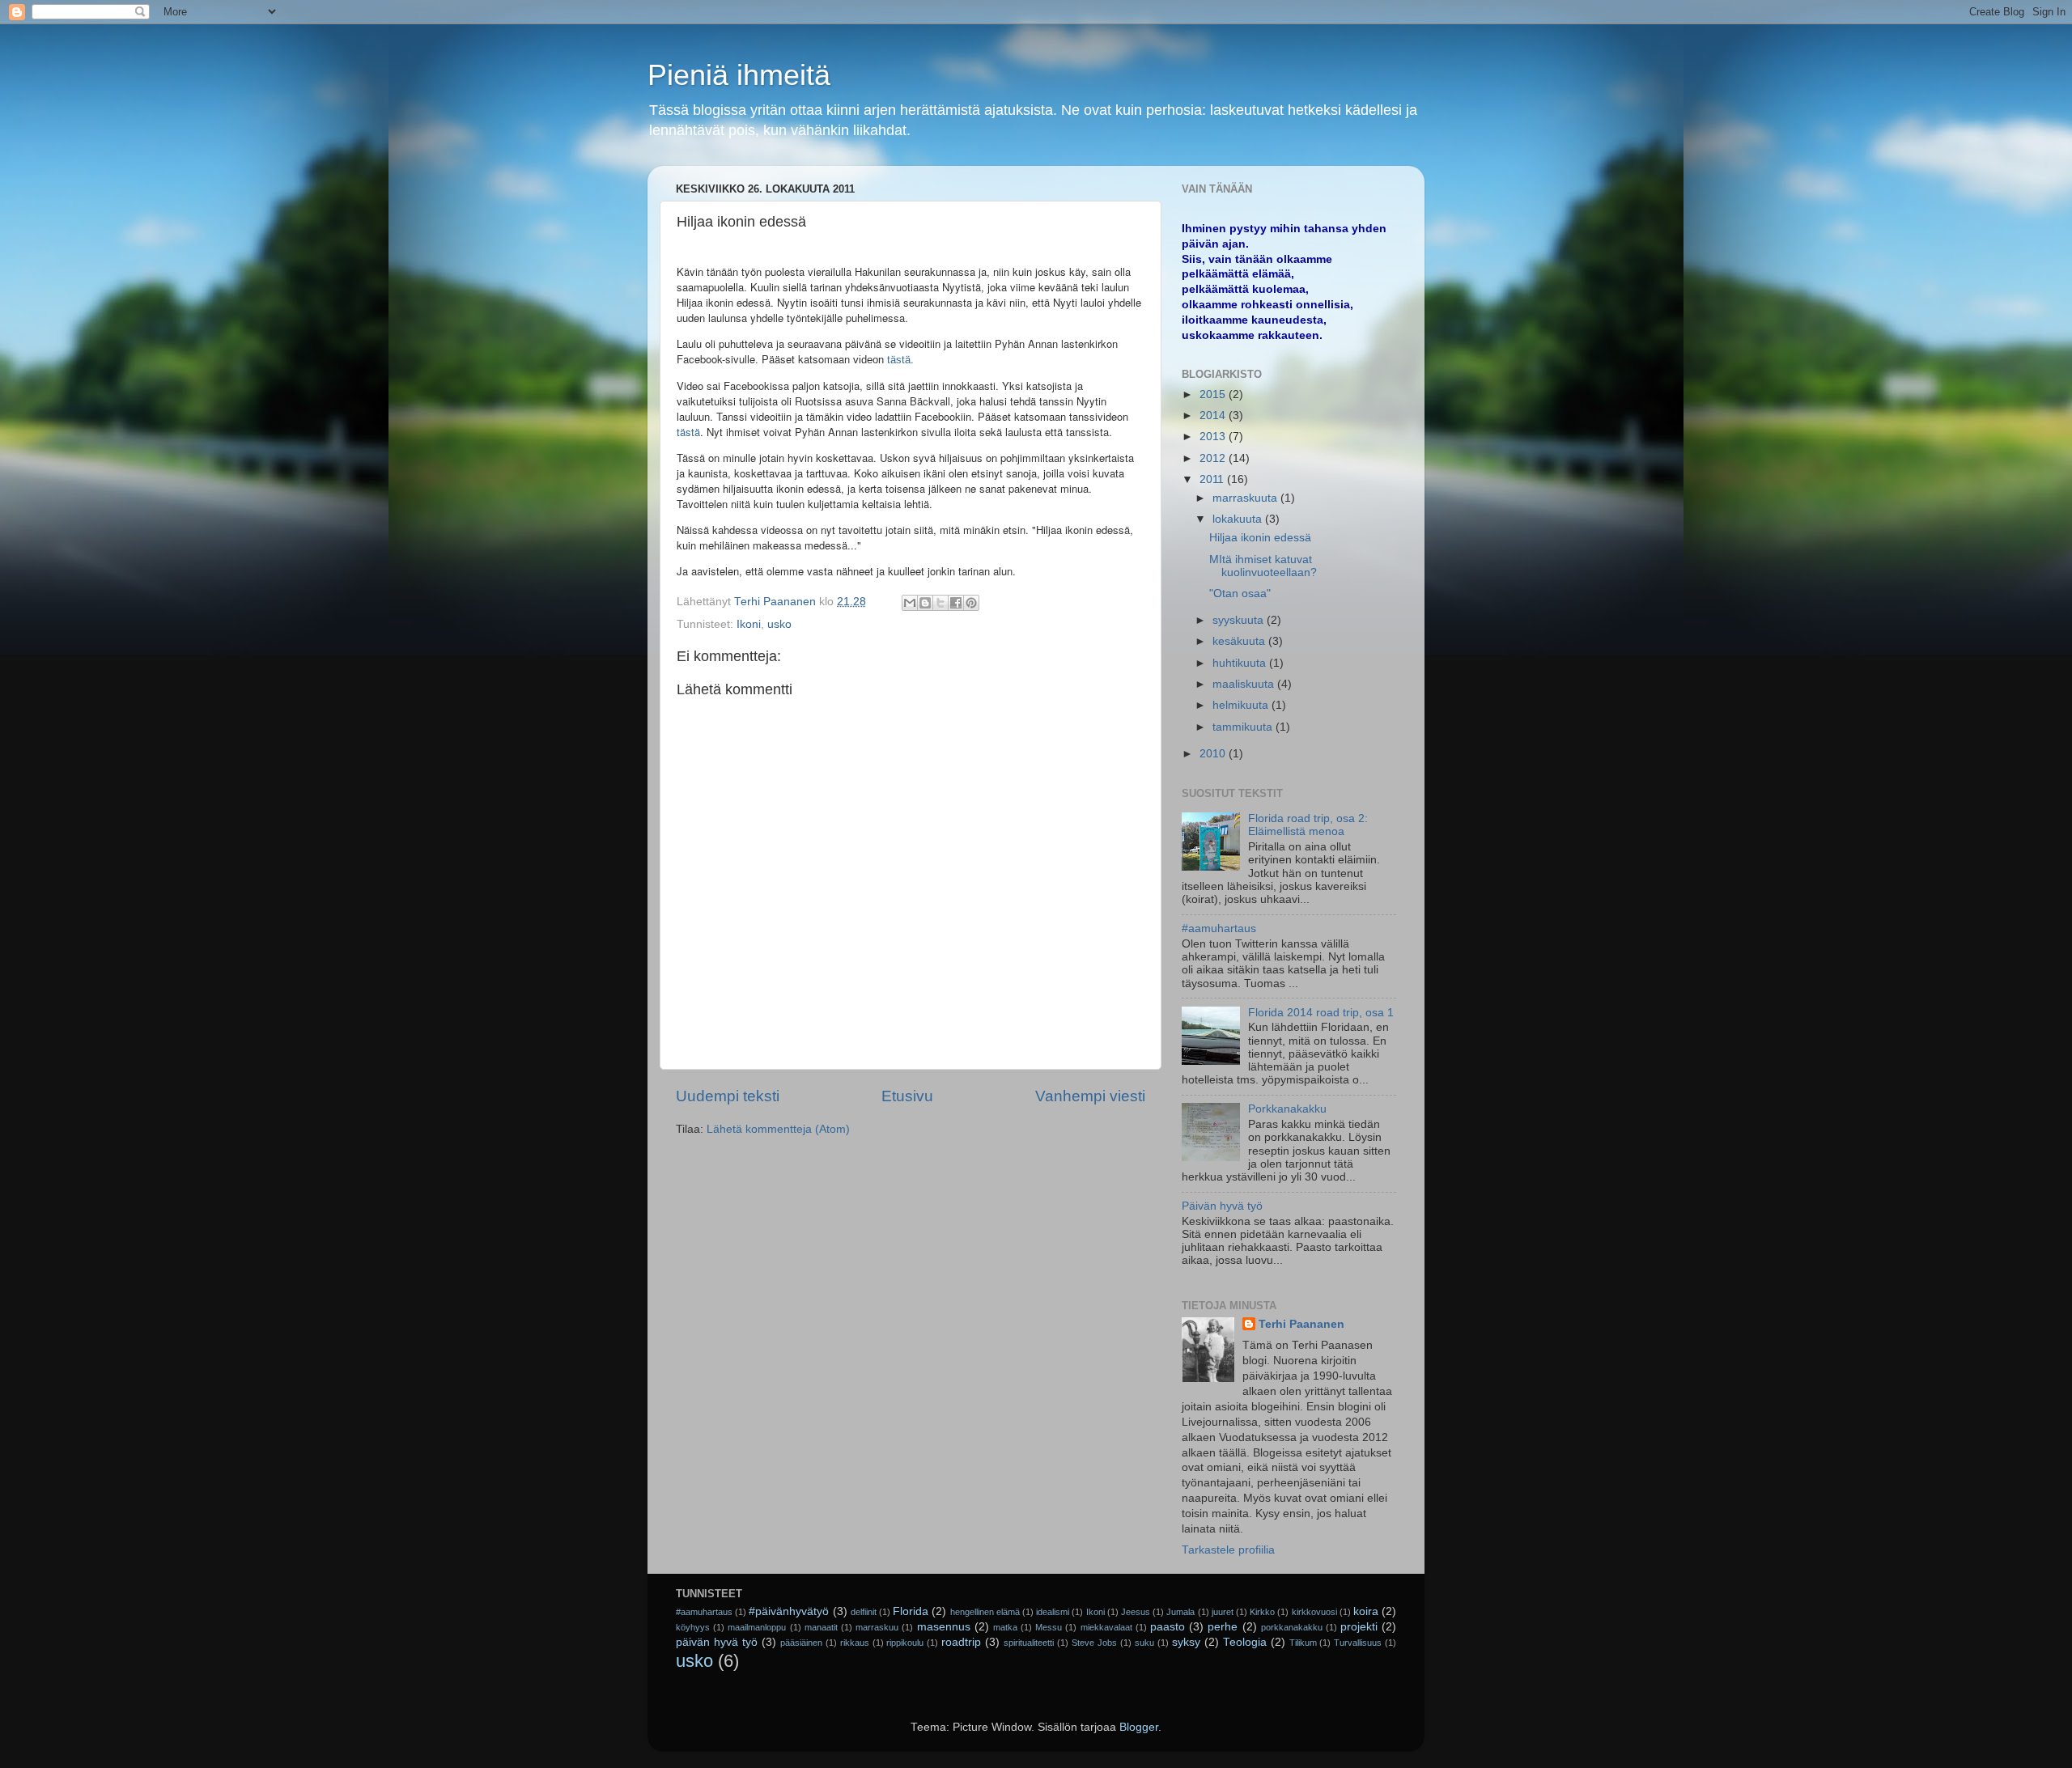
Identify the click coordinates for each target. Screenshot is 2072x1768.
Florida (911, 1611)
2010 (1214, 754)
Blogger (1139, 1727)
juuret (1223, 1612)
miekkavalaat (1106, 1627)
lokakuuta (1239, 519)
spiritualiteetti (1029, 1643)
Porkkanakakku (1287, 1109)
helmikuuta (1242, 705)
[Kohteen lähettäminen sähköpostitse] (910, 603)
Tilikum (1303, 1643)
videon (868, 360)
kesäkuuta (1240, 641)
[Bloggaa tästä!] (925, 603)
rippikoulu (905, 1643)
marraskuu (877, 1627)
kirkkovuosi (1314, 1612)
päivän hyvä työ (717, 1642)
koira (1366, 1611)
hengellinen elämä (985, 1612)
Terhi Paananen (1301, 1324)
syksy (1186, 1642)
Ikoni (749, 624)
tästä (688, 432)
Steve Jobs (1094, 1643)
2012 (1214, 458)
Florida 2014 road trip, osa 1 (1321, 1013)
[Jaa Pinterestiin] (971, 603)
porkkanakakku (1292, 1627)
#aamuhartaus (1219, 929)
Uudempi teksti (728, 1096)
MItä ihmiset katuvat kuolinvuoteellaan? (1263, 566)
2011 (1213, 479)
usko (779, 624)
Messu (1049, 1627)
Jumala (1180, 1612)
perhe (1223, 1627)
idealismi (1053, 1612)
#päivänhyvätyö (789, 1611)
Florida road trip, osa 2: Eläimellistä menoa (1308, 825)
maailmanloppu (757, 1627)
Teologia (1245, 1642)
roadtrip (961, 1642)
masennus (944, 1627)
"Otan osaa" (1240, 594)
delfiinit (864, 1612)
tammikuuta (1244, 727)
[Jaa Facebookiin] (956, 603)
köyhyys (693, 1627)
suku (1144, 1643)
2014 (1214, 416)
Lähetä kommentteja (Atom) (778, 1129)
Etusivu (907, 1096)
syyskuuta (1240, 620)
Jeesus (1136, 1612)
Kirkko (1262, 1612)
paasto (1168, 1627)
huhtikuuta (1241, 663)
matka (1005, 1627)
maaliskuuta (1245, 684)
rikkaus (855, 1643)
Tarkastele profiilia (1228, 1550)
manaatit (821, 1627)
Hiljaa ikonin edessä (1260, 538)
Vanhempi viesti (1090, 1096)
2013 (1214, 437)
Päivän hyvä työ (1222, 1206)
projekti (1359, 1627)
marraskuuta (1246, 498)
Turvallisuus (1358, 1643)
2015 (1214, 394)
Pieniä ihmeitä (739, 75)
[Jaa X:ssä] (940, 603)
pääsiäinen (801, 1643)
